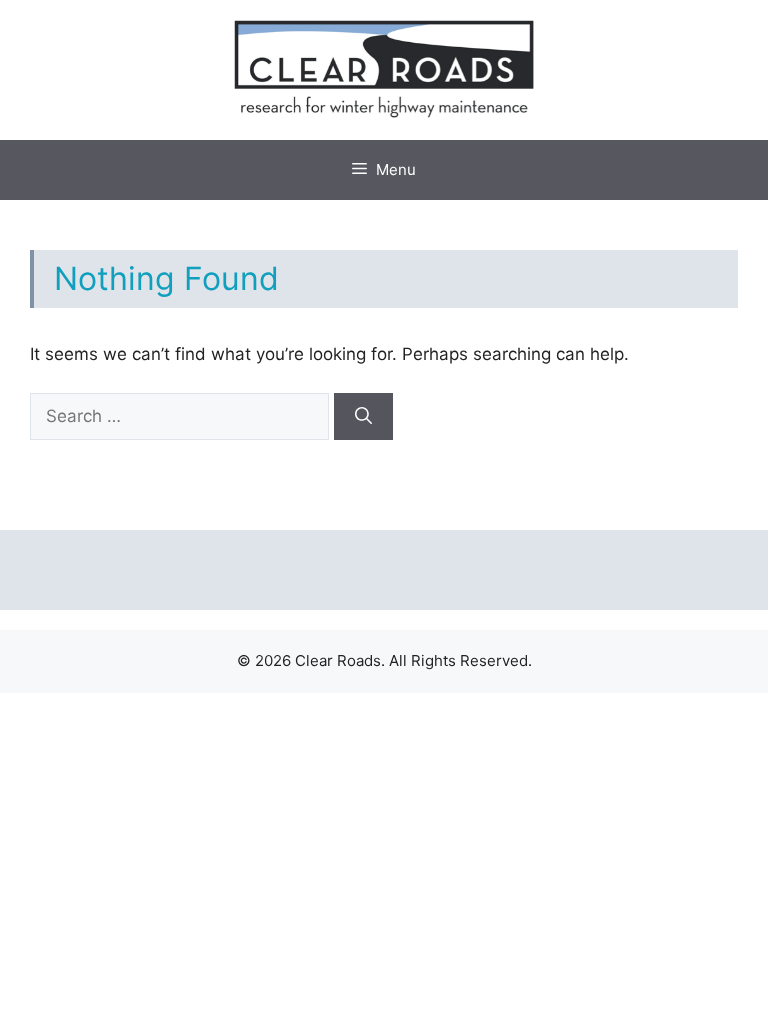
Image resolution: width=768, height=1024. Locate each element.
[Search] (363, 417)
